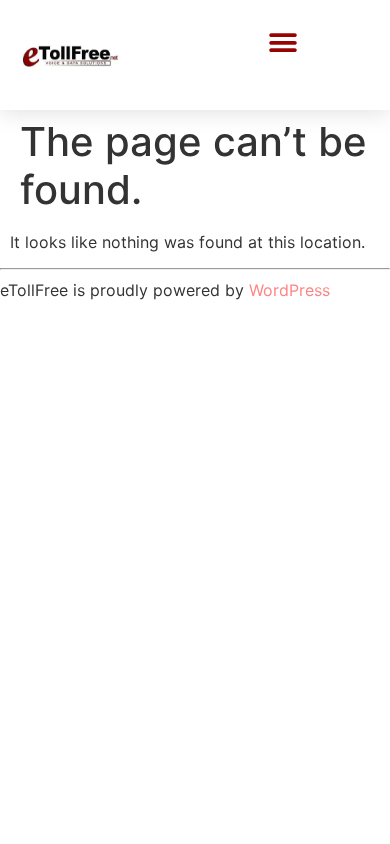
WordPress (289, 290)
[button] (282, 42)
